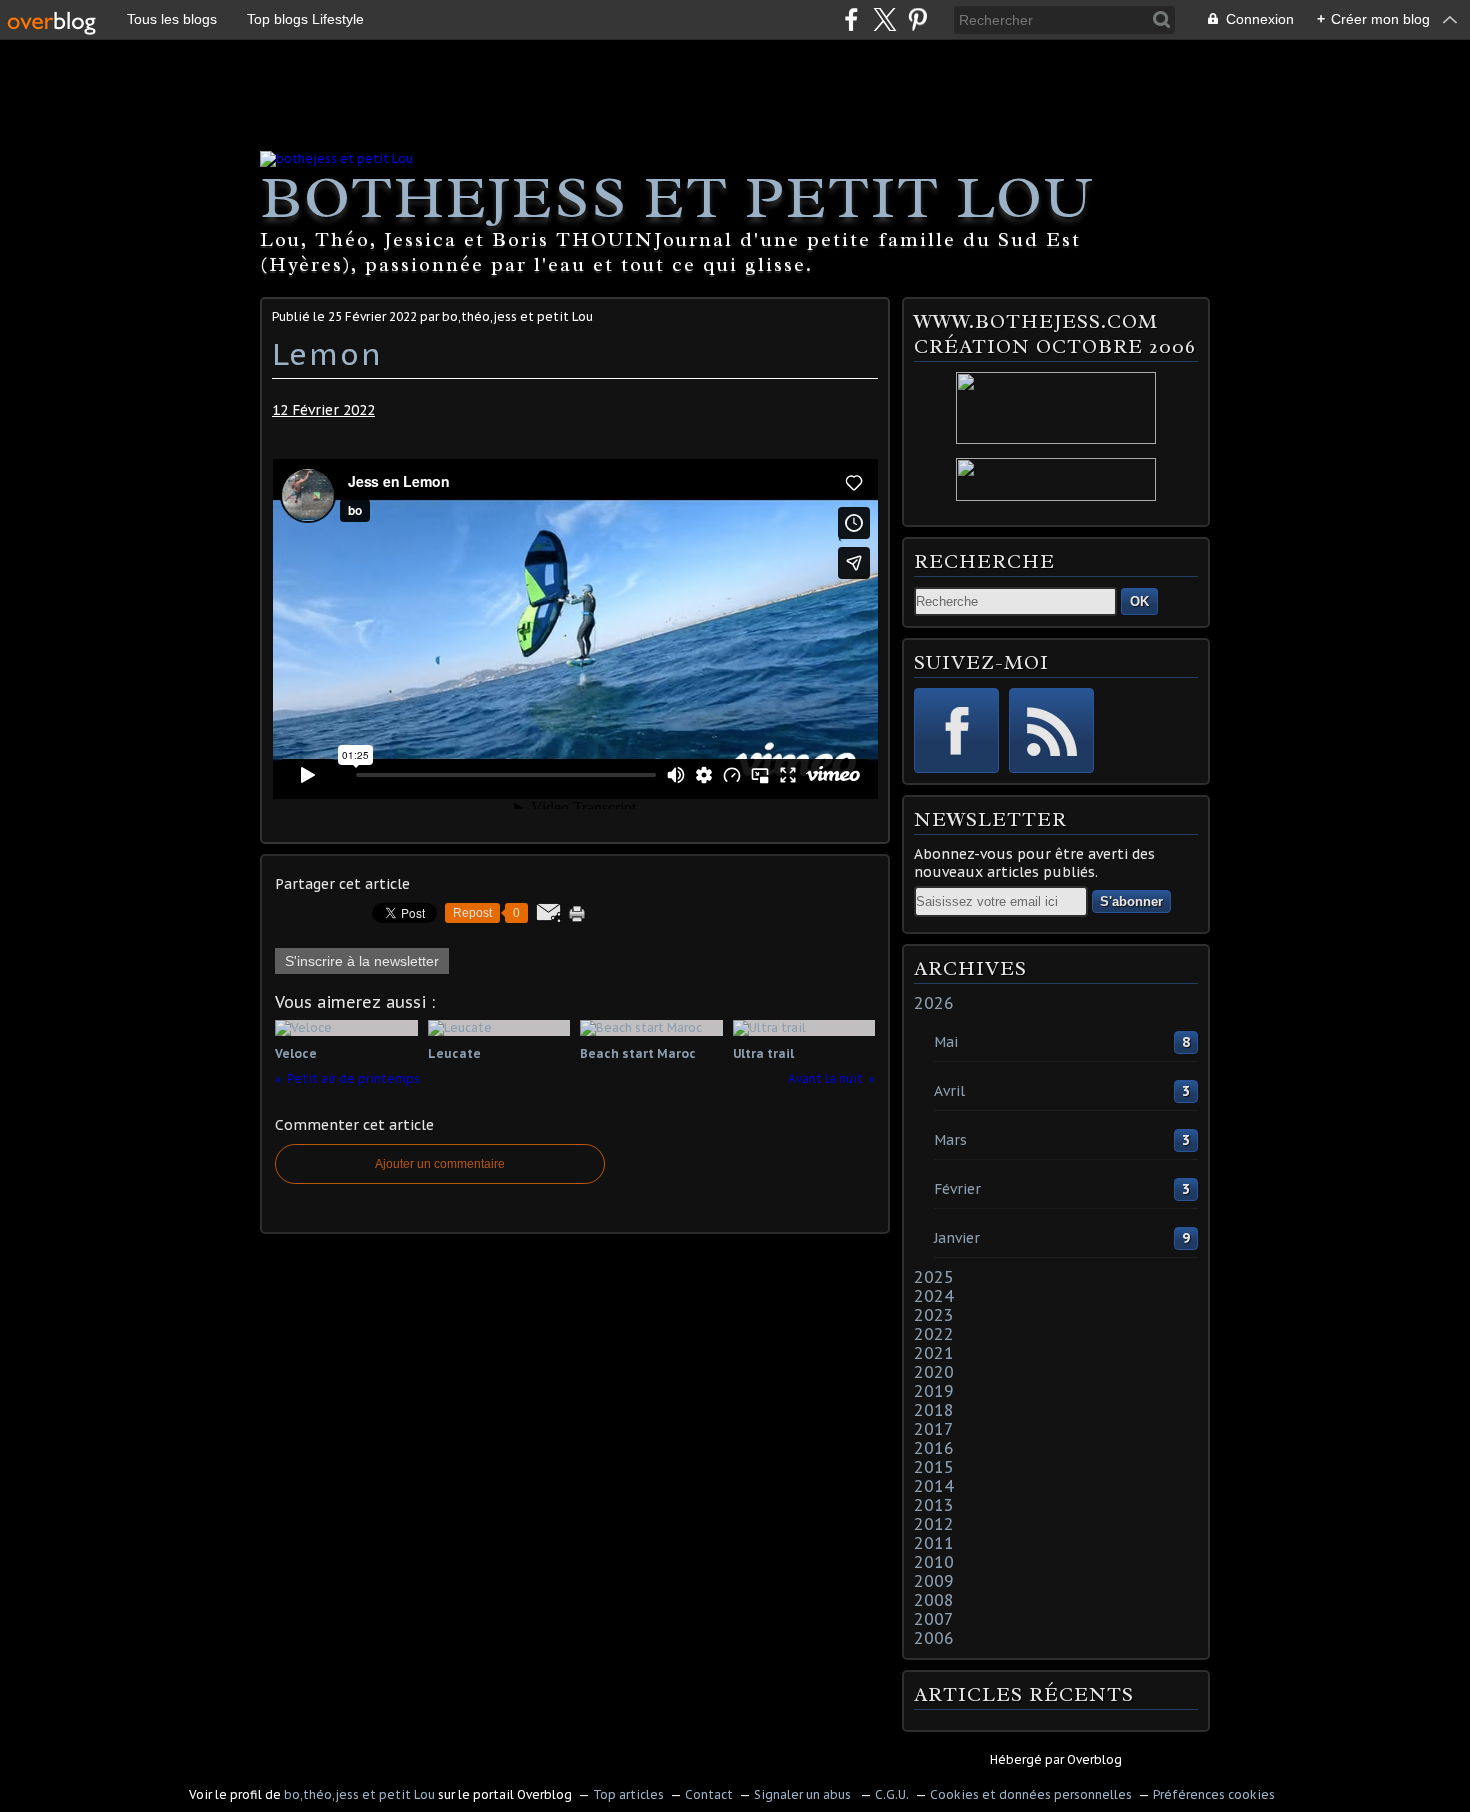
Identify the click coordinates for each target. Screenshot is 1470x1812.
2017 (934, 1429)
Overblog (1094, 1759)
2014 (934, 1486)
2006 (934, 1638)
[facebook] (851, 19)
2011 (934, 1543)
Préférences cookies (1214, 1794)
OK (1139, 601)
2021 (934, 1353)
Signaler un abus (804, 1794)
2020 (934, 1372)
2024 (934, 1296)
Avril (949, 1091)
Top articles (628, 1794)
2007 (934, 1619)
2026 (934, 1003)
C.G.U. (892, 1794)
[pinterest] (917, 19)
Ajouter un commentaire (440, 1164)
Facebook (956, 730)
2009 (934, 1581)
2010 (934, 1562)
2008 (934, 1600)
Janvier (957, 1238)
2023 (934, 1315)
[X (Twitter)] (884, 19)
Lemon (327, 353)
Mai (946, 1042)
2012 (934, 1524)
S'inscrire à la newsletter (362, 961)
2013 (934, 1505)
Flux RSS (1051, 730)
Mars (950, 1140)
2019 (934, 1391)
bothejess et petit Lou (677, 197)
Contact (709, 1794)
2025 (934, 1277)
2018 (934, 1410)
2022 (934, 1334)
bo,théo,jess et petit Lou (359, 1794)
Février (957, 1189)
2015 (934, 1467)
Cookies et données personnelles (1031, 1794)
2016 (934, 1448)
